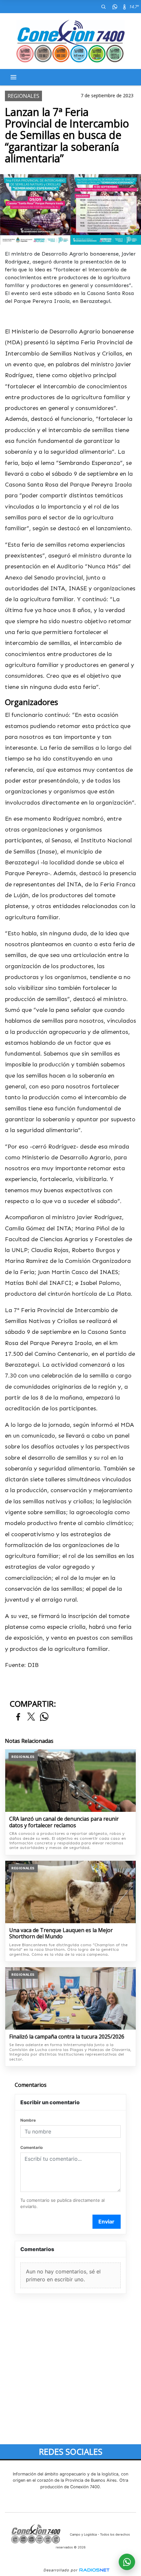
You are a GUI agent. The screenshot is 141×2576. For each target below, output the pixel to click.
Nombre (28, 2120)
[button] (103, 7)
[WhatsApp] (115, 7)
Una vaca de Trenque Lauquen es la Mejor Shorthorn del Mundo (61, 1934)
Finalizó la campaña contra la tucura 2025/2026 (67, 2037)
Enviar (106, 2222)
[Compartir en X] (31, 1717)
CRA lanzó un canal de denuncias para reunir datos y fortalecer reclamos (64, 1822)
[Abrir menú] (13, 77)
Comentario (31, 2147)
